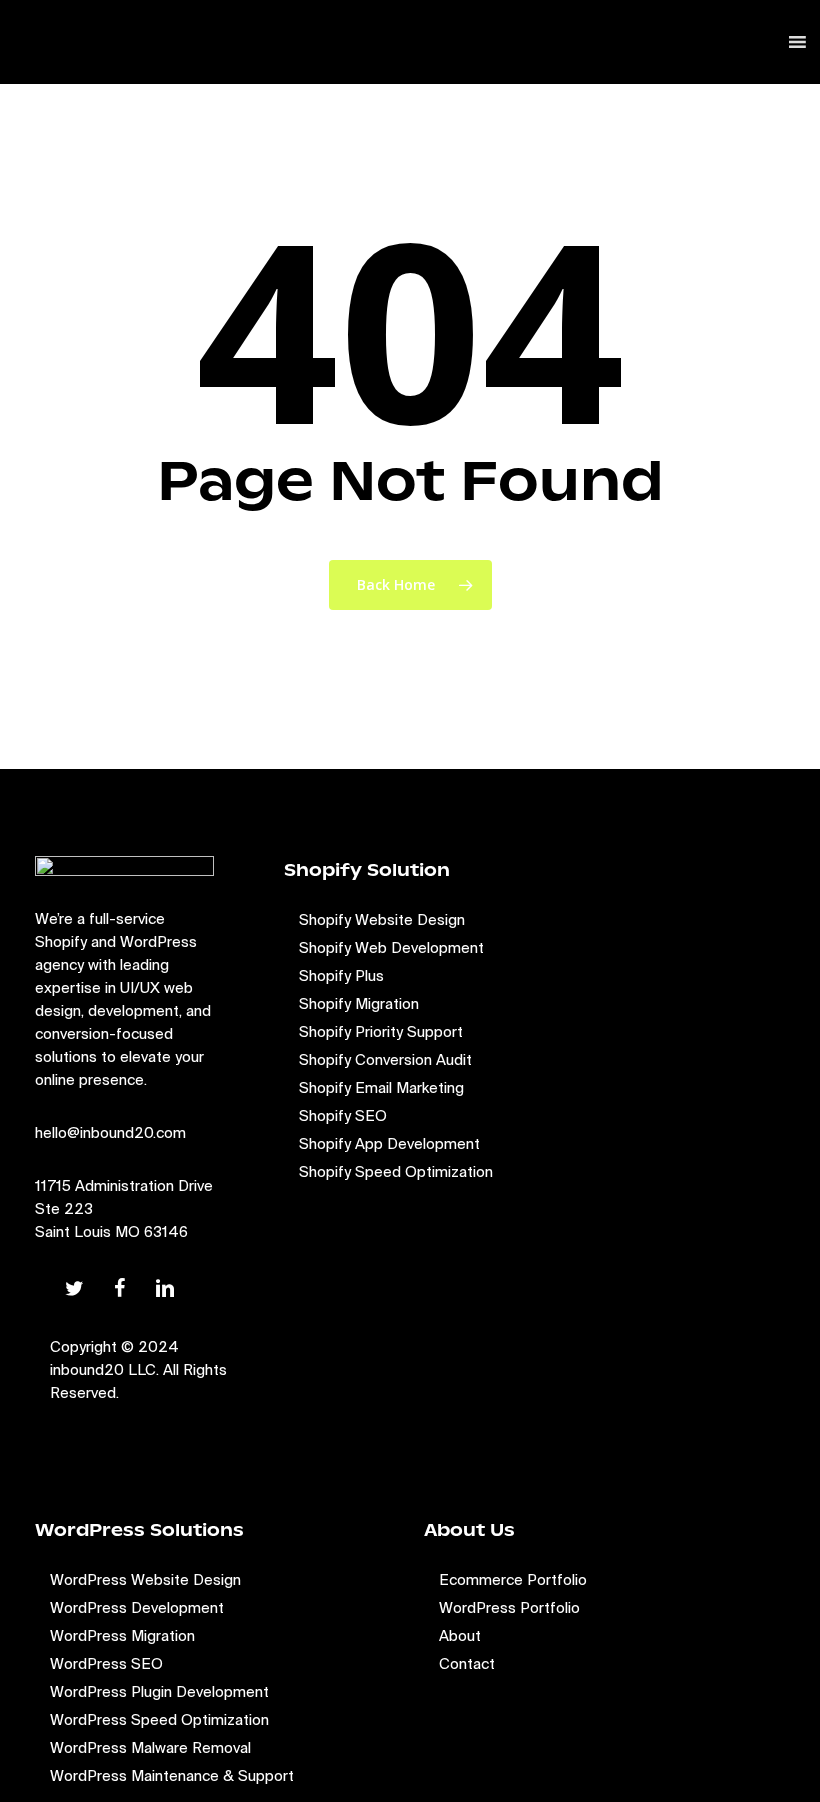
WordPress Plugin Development (159, 1691)
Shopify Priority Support (381, 1031)
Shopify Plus (341, 975)
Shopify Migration (359, 1003)
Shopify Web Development (391, 947)
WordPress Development (137, 1607)
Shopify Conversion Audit (385, 1059)
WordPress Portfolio (509, 1607)
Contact (467, 1663)
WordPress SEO (106, 1663)
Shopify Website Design (382, 919)
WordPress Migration (122, 1635)
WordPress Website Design (145, 1579)
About (460, 1635)
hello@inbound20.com (110, 1132)
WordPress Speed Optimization (159, 1719)
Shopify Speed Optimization (396, 1171)
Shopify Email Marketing (381, 1087)
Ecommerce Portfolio (513, 1579)
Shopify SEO (343, 1115)
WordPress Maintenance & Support (172, 1775)
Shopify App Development (389, 1143)
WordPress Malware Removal (150, 1747)
